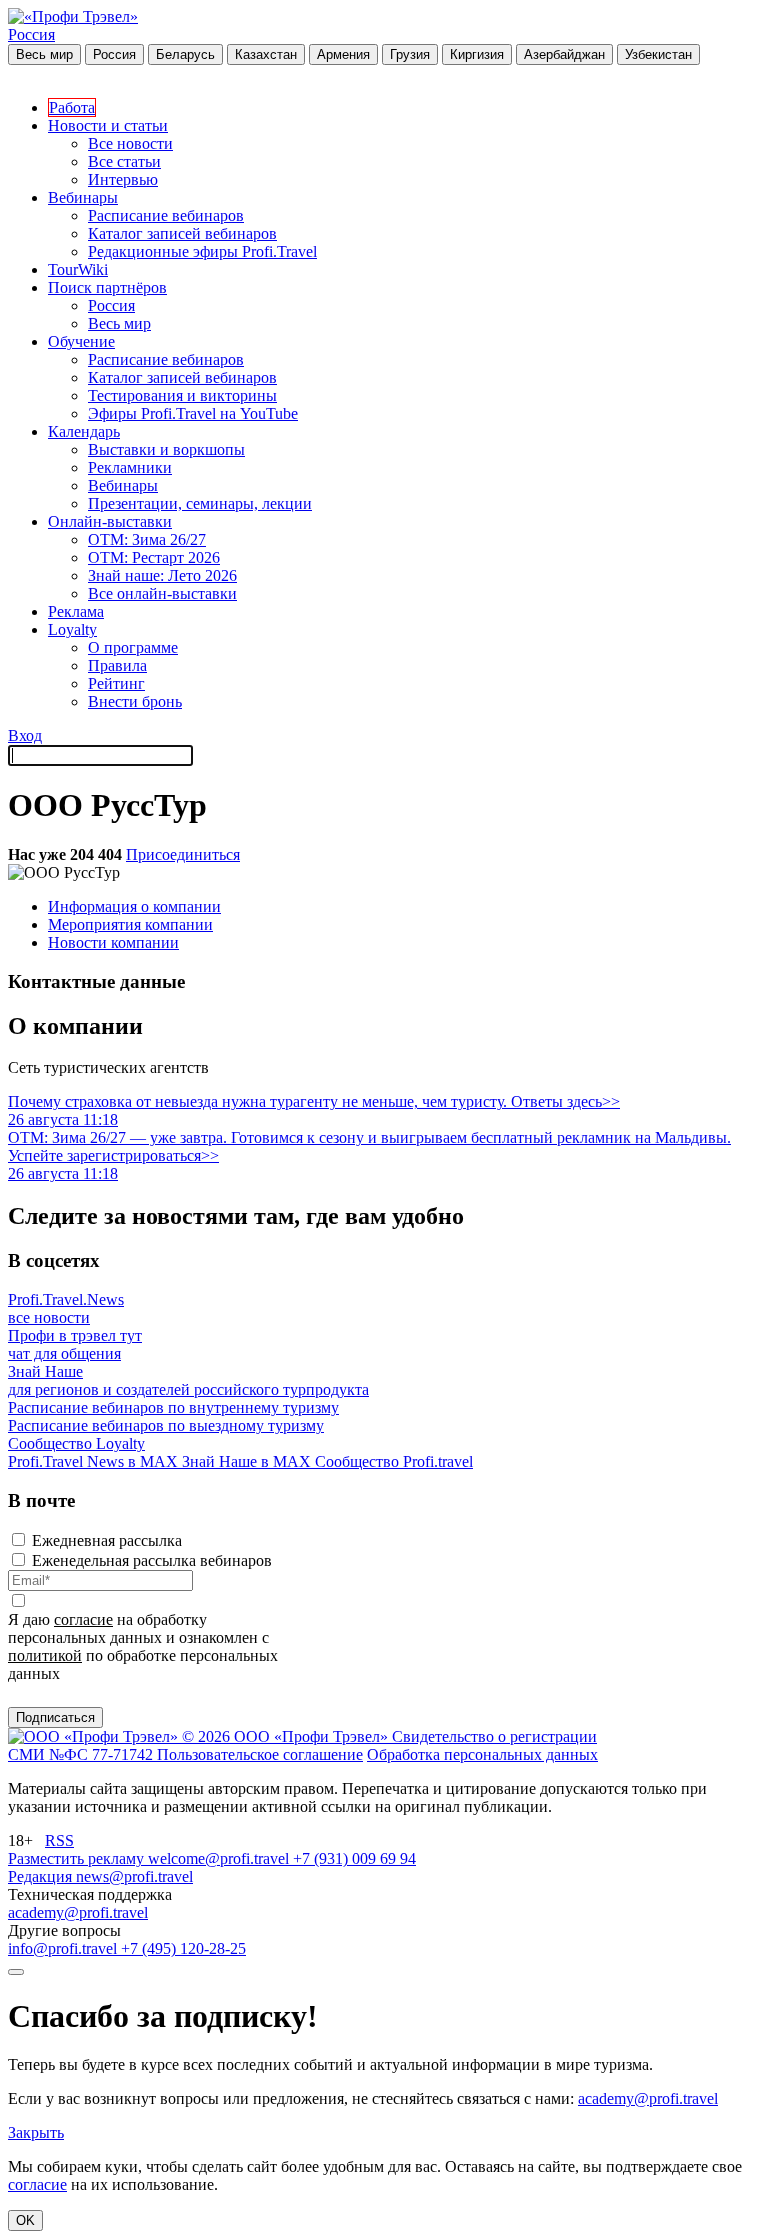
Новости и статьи (108, 125)
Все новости (130, 143)
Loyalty (72, 629)
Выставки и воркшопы (166, 449)
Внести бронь (135, 701)
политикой (45, 1655)
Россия (31, 34)
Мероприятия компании (130, 924)
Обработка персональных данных (482, 1754)
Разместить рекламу (78, 1858)
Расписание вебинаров (166, 215)
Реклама (76, 611)
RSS (59, 1840)
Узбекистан (658, 54)
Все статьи (124, 161)
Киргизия (477, 54)
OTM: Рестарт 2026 (154, 557)
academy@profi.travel (78, 1912)
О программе (133, 647)
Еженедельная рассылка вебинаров (152, 1560)
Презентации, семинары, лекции (200, 503)
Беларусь (185, 54)
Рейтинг (116, 683)
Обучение (81, 341)
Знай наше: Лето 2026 (162, 575)
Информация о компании (134, 906)
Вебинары (83, 197)
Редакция (42, 1876)
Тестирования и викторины (182, 395)
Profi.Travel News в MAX (95, 1461)
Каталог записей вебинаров (182, 233)
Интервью (123, 179)
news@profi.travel (134, 1876)
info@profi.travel (64, 1948)
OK (25, 2220)
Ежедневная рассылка (107, 1540)
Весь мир (44, 54)
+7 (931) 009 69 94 (354, 1858)
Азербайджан (564, 54)
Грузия (410, 54)
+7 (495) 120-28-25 (183, 1948)
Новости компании (113, 942)
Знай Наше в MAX (248, 1461)
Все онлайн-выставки (162, 593)
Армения (343, 54)
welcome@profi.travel (220, 1858)
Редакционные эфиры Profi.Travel (202, 251)
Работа (72, 107)
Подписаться (55, 1717)
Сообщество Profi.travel (394, 1461)
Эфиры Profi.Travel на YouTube (193, 413)
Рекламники (130, 467)
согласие (83, 1619)
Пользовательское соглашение (260, 1754)
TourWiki (78, 269)
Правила (117, 665)
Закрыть (36, 2132)
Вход (25, 735)
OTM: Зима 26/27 (147, 539)
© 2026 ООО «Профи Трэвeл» (287, 1736)
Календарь (84, 431)
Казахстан (266, 54)
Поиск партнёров (107, 287)
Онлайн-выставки (110, 521)
